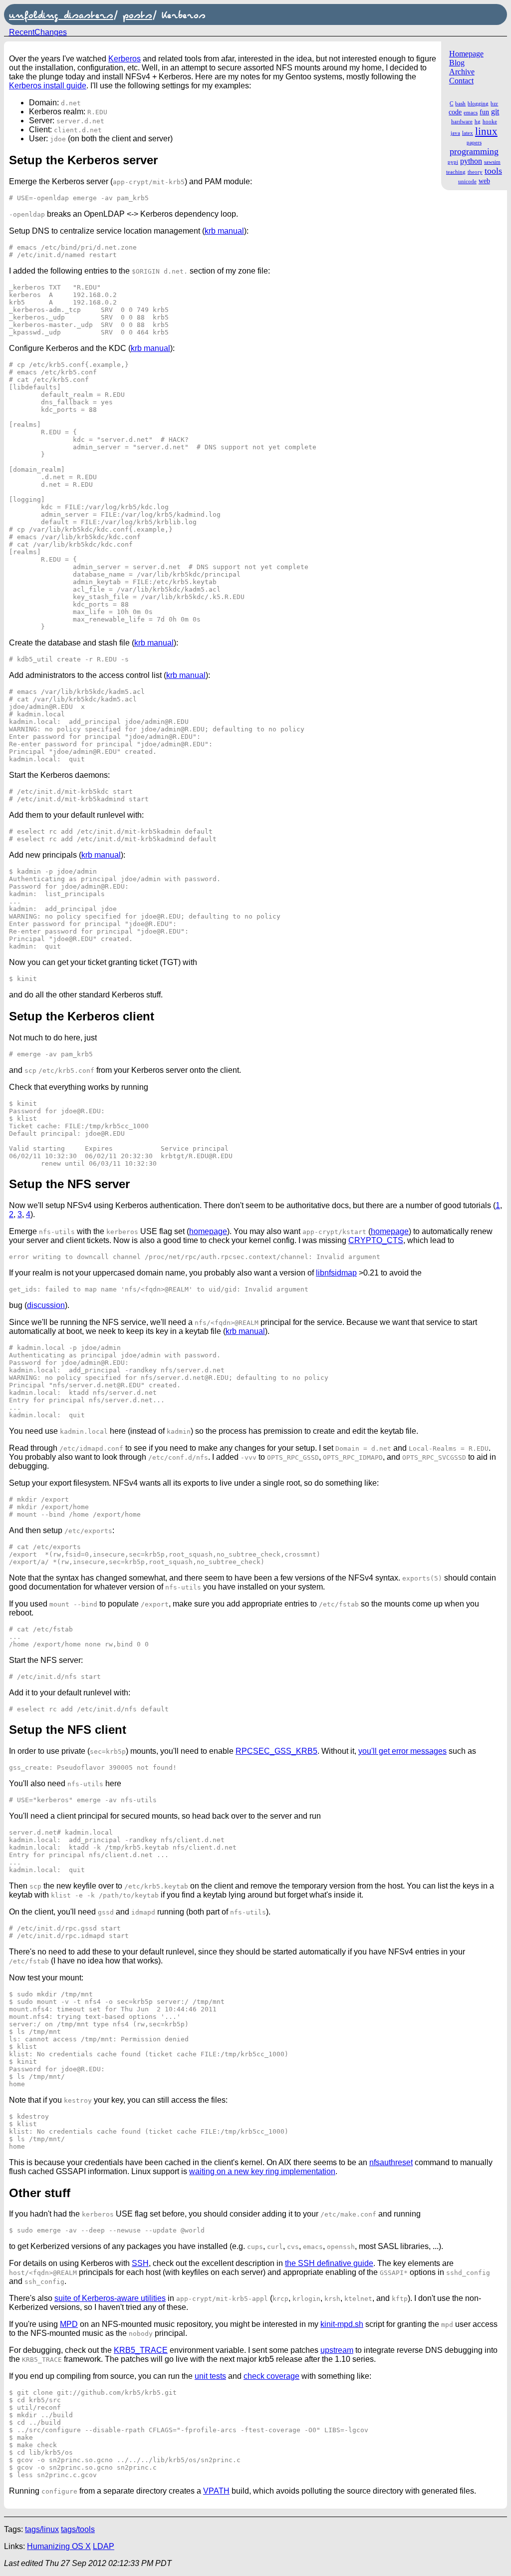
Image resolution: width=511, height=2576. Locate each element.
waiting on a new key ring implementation (262, 2171)
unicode (467, 181)
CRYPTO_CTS (376, 1240)
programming (474, 151)
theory (475, 172)
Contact (461, 81)
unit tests (210, 2376)
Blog (457, 63)
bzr (494, 103)
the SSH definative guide (329, 2263)
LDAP (104, 2546)
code (455, 112)
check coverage (271, 2376)
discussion (46, 1305)
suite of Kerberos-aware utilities (110, 2298)
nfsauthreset (391, 2162)
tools (493, 171)
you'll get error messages (402, 1751)
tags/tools (78, 2529)
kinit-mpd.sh (342, 2324)
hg (478, 121)
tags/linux (42, 2529)
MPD (69, 2324)
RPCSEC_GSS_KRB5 (276, 1751)
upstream (337, 2350)
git (495, 112)
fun (484, 112)
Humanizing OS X (59, 2546)
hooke (490, 121)
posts (137, 14)
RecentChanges (38, 32)
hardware (462, 121)
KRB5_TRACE (141, 2350)
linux (486, 131)
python (471, 161)
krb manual (224, 231)
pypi (453, 162)
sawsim (492, 162)
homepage (208, 1231)
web (484, 181)
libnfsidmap (336, 1273)
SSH (140, 2263)
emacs (471, 112)
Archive (462, 72)
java (455, 133)
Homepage (466, 54)
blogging (478, 103)
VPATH (216, 2491)
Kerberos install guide (48, 86)
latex (468, 133)
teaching (456, 172)
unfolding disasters (61, 14)
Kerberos (125, 59)
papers (474, 142)
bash (460, 103)
